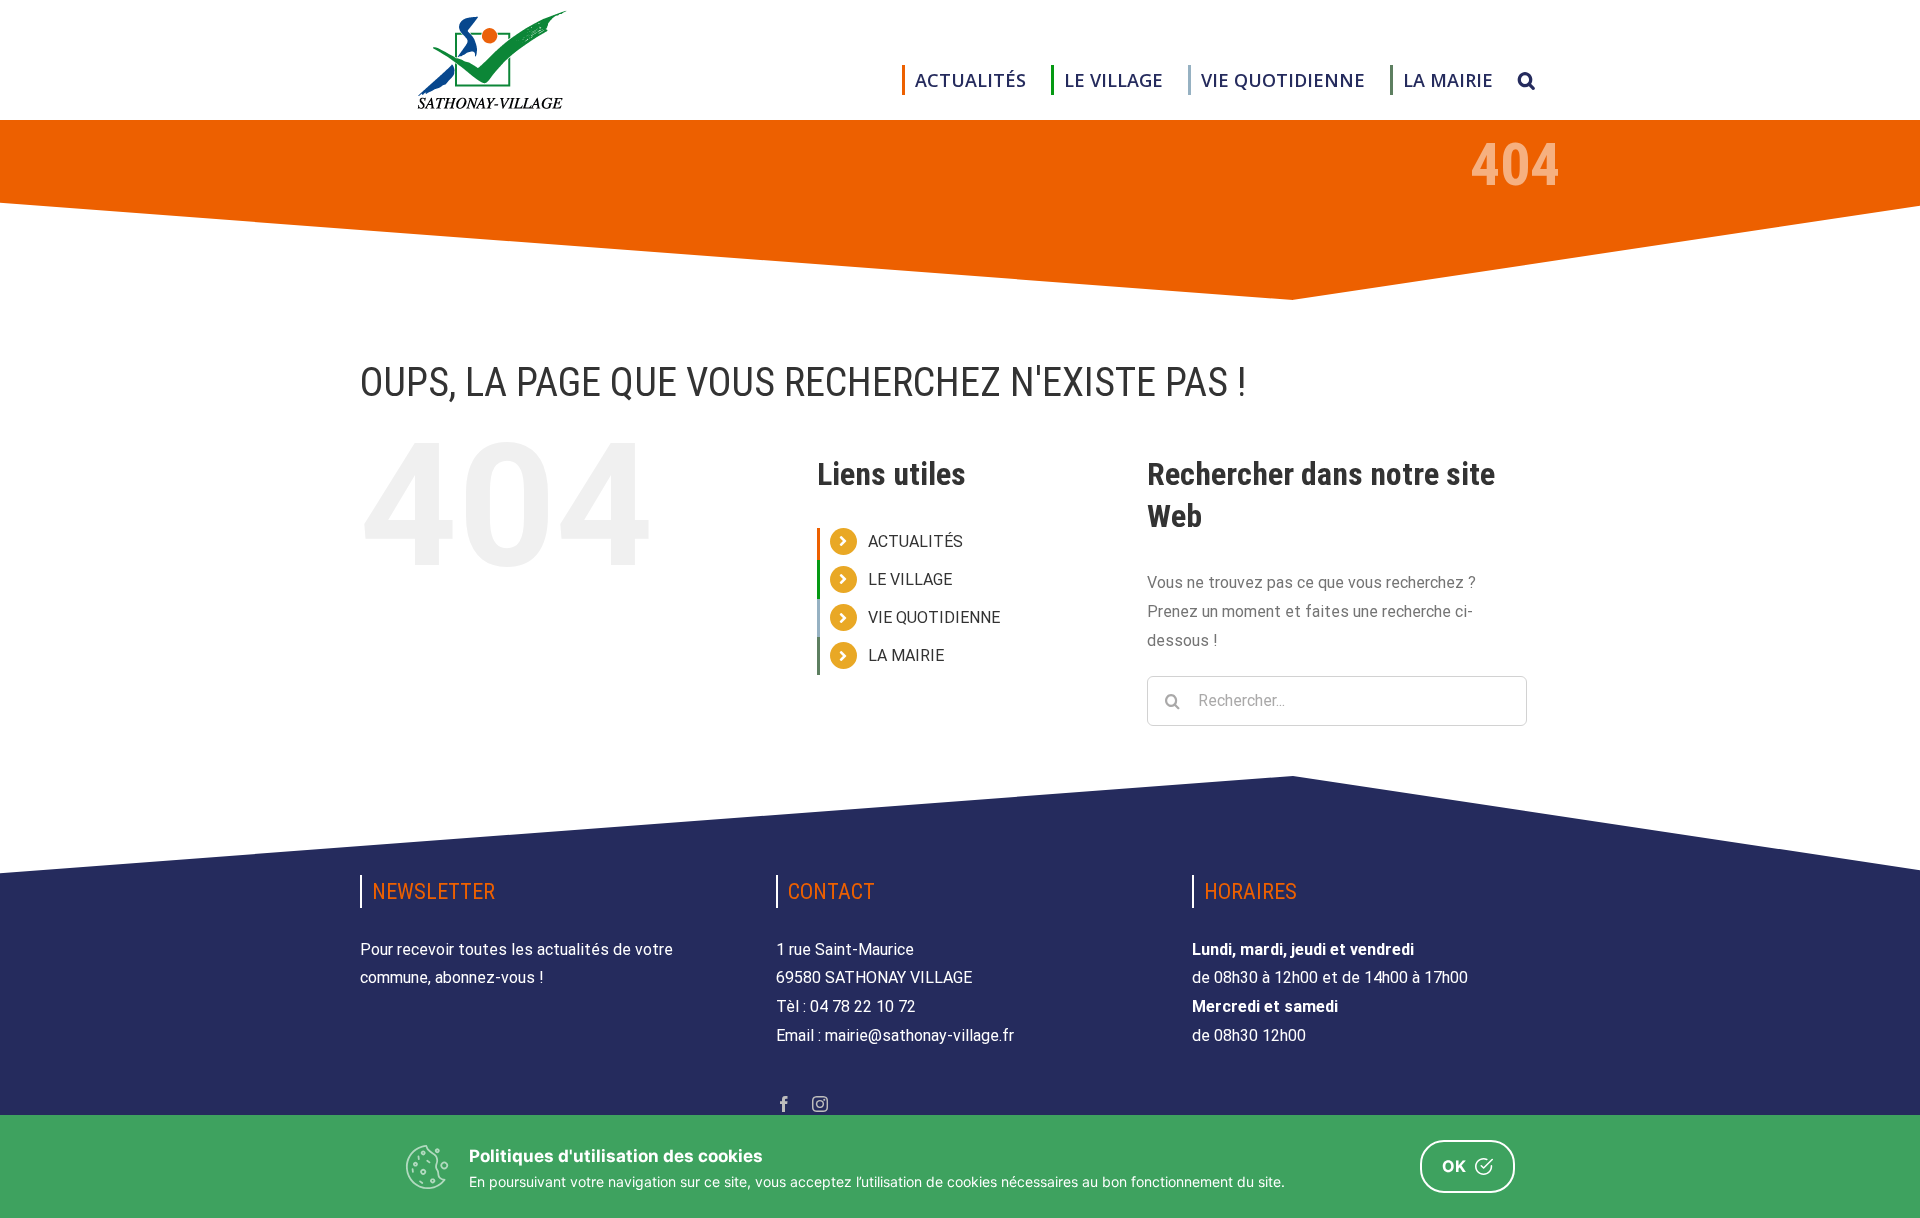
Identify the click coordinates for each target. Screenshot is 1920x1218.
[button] (1526, 80)
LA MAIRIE (906, 655)
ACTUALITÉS (915, 541)
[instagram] (820, 1104)
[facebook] (784, 1104)
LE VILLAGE (910, 579)
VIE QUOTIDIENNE (934, 617)
